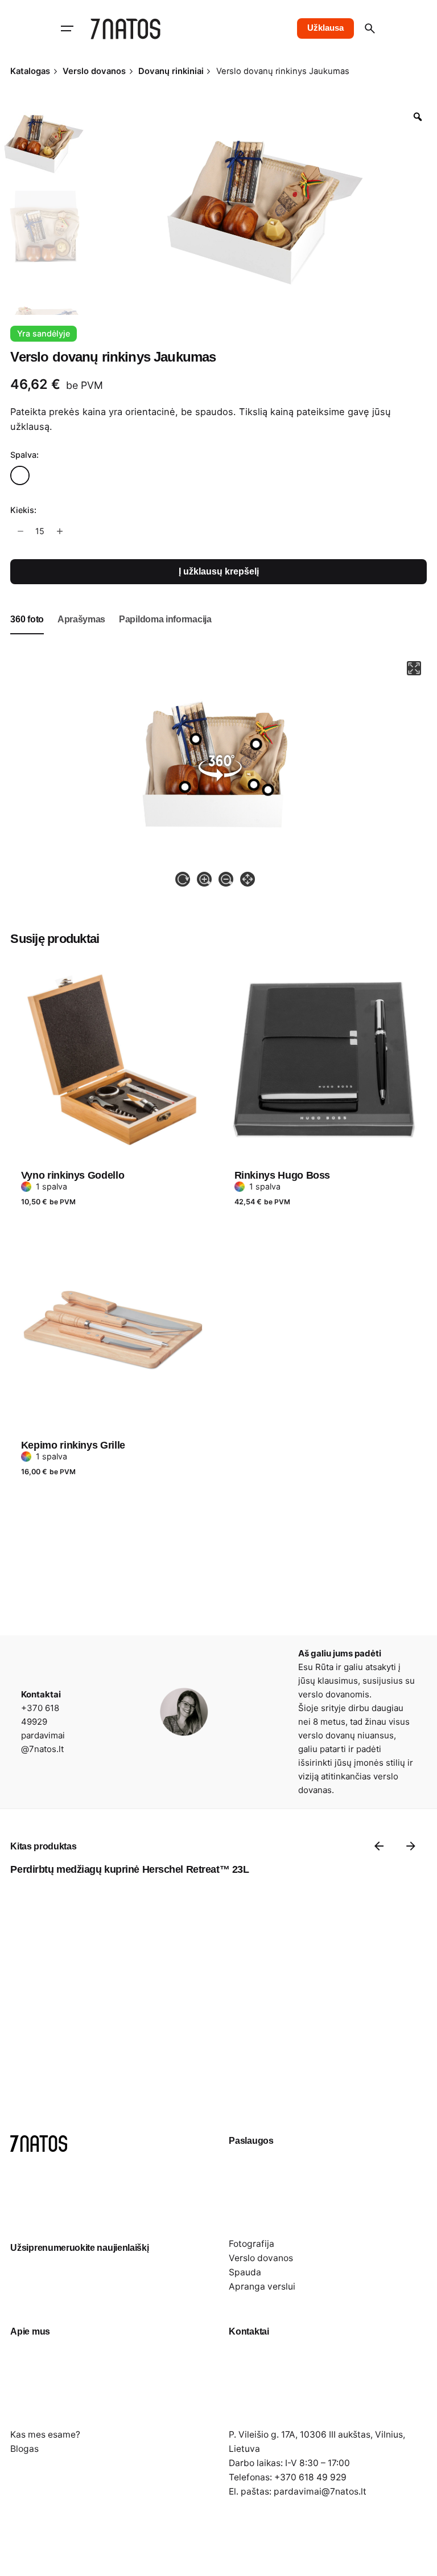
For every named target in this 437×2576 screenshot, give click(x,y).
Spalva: (24, 455)
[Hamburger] (67, 28)
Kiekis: (23, 510)
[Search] (370, 28)
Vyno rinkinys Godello (73, 1175)
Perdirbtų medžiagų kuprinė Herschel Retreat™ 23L (129, 1869)
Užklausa (325, 28)
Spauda (245, 2272)
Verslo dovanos (261, 2258)
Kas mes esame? (45, 2435)
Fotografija (252, 2244)
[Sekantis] (411, 1846)
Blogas (24, 2449)
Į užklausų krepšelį (219, 571)
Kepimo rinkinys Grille (73, 1445)
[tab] (27, 634)
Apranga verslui (262, 2286)
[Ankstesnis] (379, 1846)
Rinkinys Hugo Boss (283, 1175)
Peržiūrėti (43, 950)
